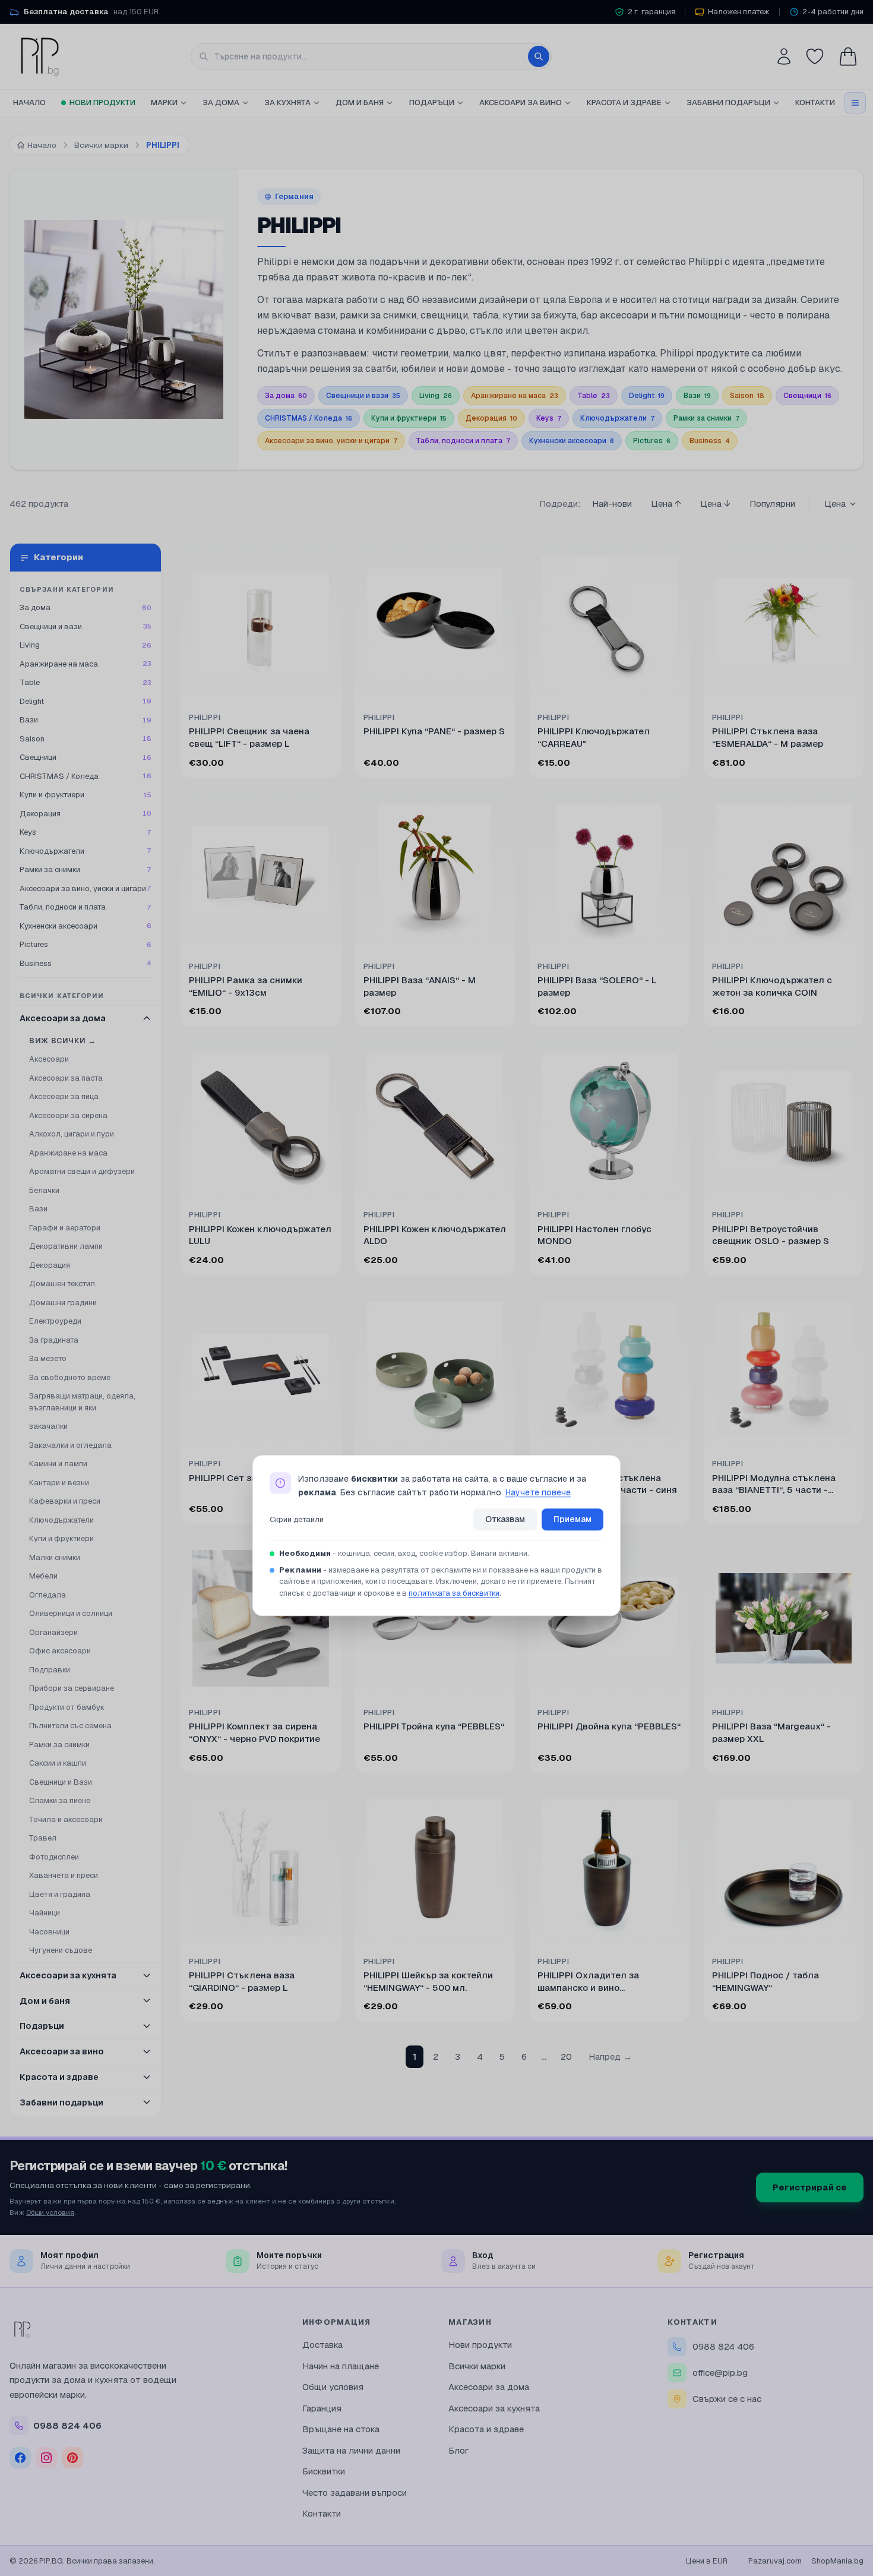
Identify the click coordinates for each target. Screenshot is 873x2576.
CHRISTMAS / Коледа (309, 418)
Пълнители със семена (70, 1726)
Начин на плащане (341, 2366)
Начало (29, 102)
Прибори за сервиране (72, 1688)
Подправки (50, 1670)
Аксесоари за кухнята (494, 2408)
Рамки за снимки (706, 418)
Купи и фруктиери (409, 418)
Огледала (48, 1595)
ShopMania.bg (837, 2561)
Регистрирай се (810, 2187)
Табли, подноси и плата (463, 441)
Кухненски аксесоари (572, 441)
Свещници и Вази (61, 1782)
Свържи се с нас (727, 2399)
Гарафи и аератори (65, 1228)
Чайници (45, 1913)
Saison (747, 396)
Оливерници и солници (71, 1613)
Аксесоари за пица (64, 1096)
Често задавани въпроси (355, 2493)
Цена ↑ (666, 503)
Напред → (610, 2056)
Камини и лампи (58, 1464)
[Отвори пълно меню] (855, 103)
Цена (835, 503)
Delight (647, 396)
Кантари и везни (59, 1483)
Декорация (491, 418)
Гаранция (322, 2408)
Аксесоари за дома (489, 2387)
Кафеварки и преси (65, 1501)
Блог (459, 2450)
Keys (549, 418)
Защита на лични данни (351, 2450)
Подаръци (432, 102)
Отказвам (505, 1520)
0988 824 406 (723, 2346)
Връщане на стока (341, 2429)
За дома (221, 102)
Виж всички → (63, 1041)
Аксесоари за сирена (68, 1115)
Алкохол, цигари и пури (72, 1134)
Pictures (652, 441)
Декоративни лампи (66, 1246)
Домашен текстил (62, 1284)
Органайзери (53, 1632)
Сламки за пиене (60, 1800)
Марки (164, 102)
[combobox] (371, 56)
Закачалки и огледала (70, 1445)
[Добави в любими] (324, 560)
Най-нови (612, 503)
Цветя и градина (60, 1894)
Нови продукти (102, 102)
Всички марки (477, 2366)
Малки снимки (55, 1557)
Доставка (322, 2345)
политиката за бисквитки (454, 1593)
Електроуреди (55, 1321)
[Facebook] (20, 2458)
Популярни (772, 503)
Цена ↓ (715, 503)
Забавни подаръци (728, 102)
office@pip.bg (720, 2373)
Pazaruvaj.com (775, 2561)
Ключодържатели (617, 418)
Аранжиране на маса (515, 396)
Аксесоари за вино (521, 102)
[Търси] (539, 56)
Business (710, 441)
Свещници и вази (363, 396)
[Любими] (815, 56)
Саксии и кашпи (58, 1763)
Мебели (43, 1576)
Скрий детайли (297, 1519)
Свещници (807, 396)
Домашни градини (63, 1303)
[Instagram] (46, 2458)
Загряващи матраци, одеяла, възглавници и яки (82, 1402)
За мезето (48, 1358)
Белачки (44, 1190)
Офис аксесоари (60, 1651)
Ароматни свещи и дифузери (82, 1171)
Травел (43, 1838)
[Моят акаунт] (784, 56)
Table (594, 396)
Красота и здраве (624, 102)
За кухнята (287, 102)
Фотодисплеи (54, 1857)
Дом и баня (360, 102)
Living (436, 396)
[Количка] (848, 56)
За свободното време (70, 1377)
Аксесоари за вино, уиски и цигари (331, 441)
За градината (54, 1340)
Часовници (49, 1932)
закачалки (48, 1426)
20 (566, 2056)
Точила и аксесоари (66, 1819)
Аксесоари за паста (66, 1078)
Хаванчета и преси (64, 1875)
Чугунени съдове (61, 1950)
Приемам (572, 1520)
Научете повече (538, 1492)
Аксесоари (49, 1059)
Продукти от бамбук (67, 1707)
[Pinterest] (72, 2458)
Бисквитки (324, 2471)
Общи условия (50, 2212)
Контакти (815, 102)
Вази (697, 396)
